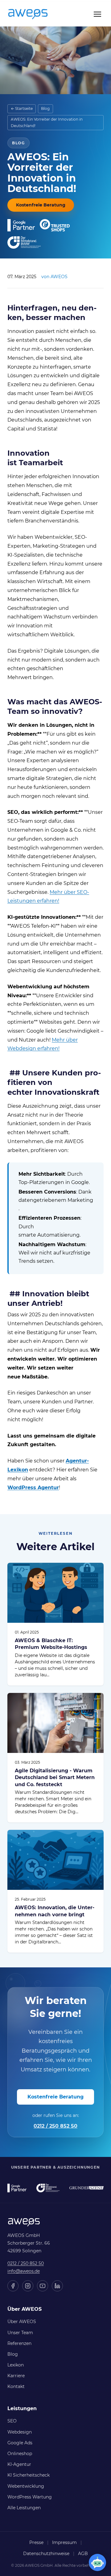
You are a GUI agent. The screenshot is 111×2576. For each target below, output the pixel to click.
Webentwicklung (26, 2486)
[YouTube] (43, 2286)
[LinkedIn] (57, 2286)
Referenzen (19, 2343)
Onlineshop (20, 2454)
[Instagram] (28, 2286)
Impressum (64, 2542)
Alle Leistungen (24, 2508)
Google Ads (20, 2443)
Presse (36, 2542)
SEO (12, 2421)
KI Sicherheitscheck (29, 2475)
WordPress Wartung (30, 2497)
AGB (83, 2554)
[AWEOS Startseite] (34, 14)
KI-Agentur (19, 2464)
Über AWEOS (22, 2322)
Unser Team (20, 2333)
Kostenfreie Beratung (41, 205)
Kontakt (16, 2386)
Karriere (16, 2376)
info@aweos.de (24, 2271)
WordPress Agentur (33, 1488)
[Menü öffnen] (97, 14)
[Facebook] (13, 2286)
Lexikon (16, 2365)
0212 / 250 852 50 (55, 2126)
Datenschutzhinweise (46, 2554)
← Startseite (22, 108)
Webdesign (20, 2432)
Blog (45, 108)
